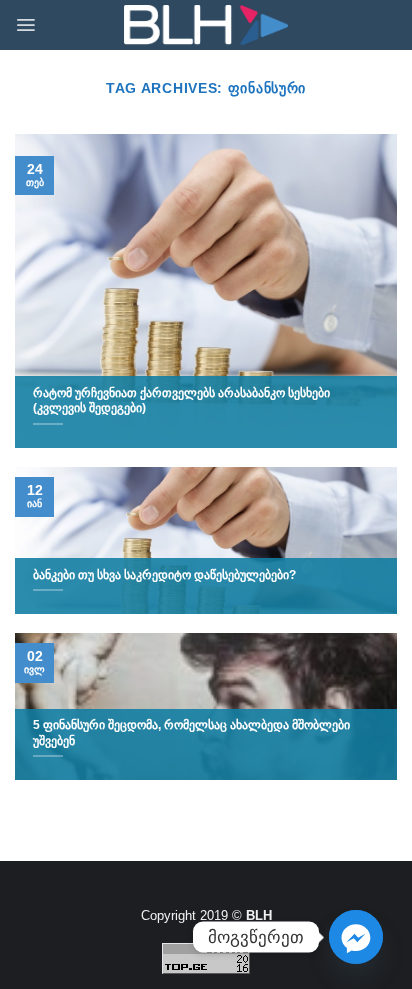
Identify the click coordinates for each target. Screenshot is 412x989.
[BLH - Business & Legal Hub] (206, 25)
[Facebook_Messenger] (356, 937)
